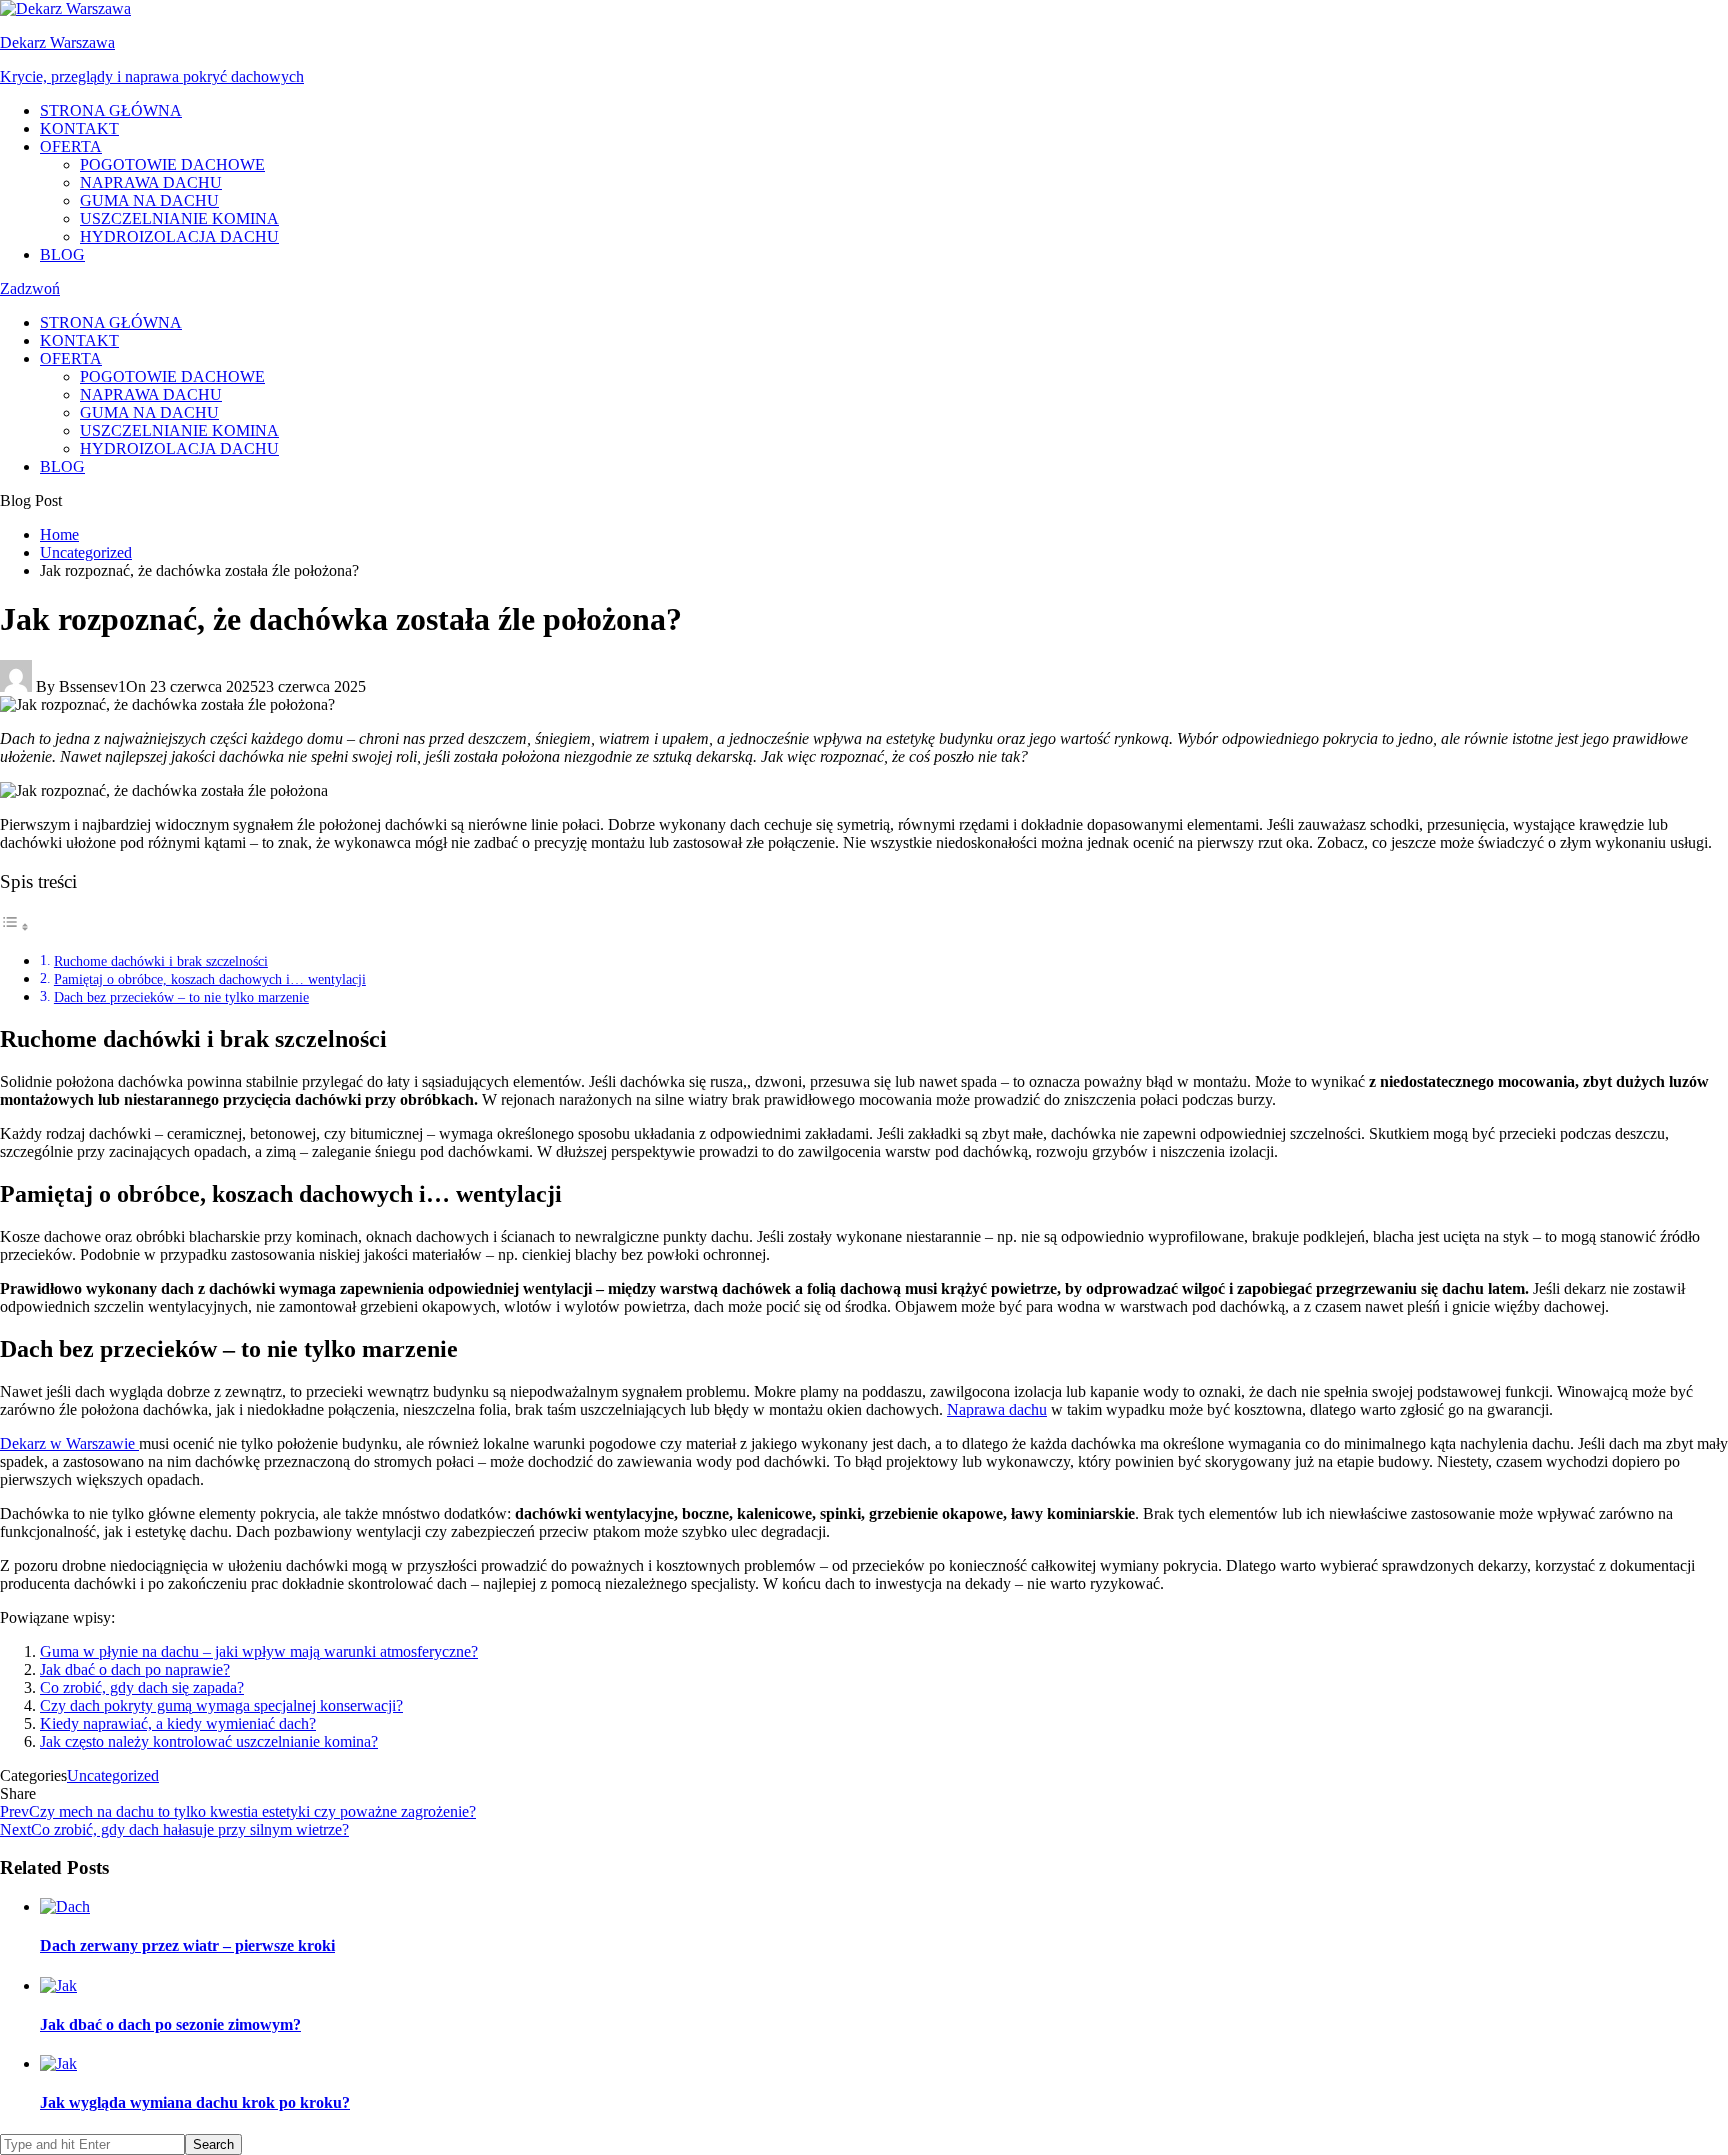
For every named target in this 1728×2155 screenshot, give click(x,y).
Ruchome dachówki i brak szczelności (161, 961)
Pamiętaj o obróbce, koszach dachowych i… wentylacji (210, 979)
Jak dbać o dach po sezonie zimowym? (170, 2024)
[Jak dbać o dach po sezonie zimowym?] (58, 1985)
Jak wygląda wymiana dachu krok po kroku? (195, 2102)
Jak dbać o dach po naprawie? (135, 1669)
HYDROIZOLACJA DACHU (179, 236)
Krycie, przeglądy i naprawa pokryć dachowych (152, 76)
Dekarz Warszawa (57, 42)
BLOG (62, 254)
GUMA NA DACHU (149, 200)
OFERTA (71, 146)
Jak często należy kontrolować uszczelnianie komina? (209, 1741)
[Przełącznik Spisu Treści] (15, 926)
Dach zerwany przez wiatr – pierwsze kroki (187, 1945)
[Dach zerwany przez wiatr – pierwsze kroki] (65, 1906)
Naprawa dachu (997, 1409)
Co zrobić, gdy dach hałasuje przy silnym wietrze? (174, 1829)
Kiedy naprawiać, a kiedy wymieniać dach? (178, 1723)
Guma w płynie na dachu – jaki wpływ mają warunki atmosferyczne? (259, 1651)
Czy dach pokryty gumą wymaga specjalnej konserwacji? (221, 1705)
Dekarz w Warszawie (69, 1443)
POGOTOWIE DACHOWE (172, 164)
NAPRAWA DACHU (151, 182)
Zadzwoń (30, 288)
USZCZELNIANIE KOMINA (179, 218)
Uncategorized (113, 1775)
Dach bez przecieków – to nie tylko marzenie (181, 997)
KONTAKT (79, 128)
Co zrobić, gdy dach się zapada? (142, 1687)
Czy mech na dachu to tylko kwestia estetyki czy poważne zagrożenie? (238, 1811)
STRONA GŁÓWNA (111, 110)
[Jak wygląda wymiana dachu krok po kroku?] (58, 2063)
